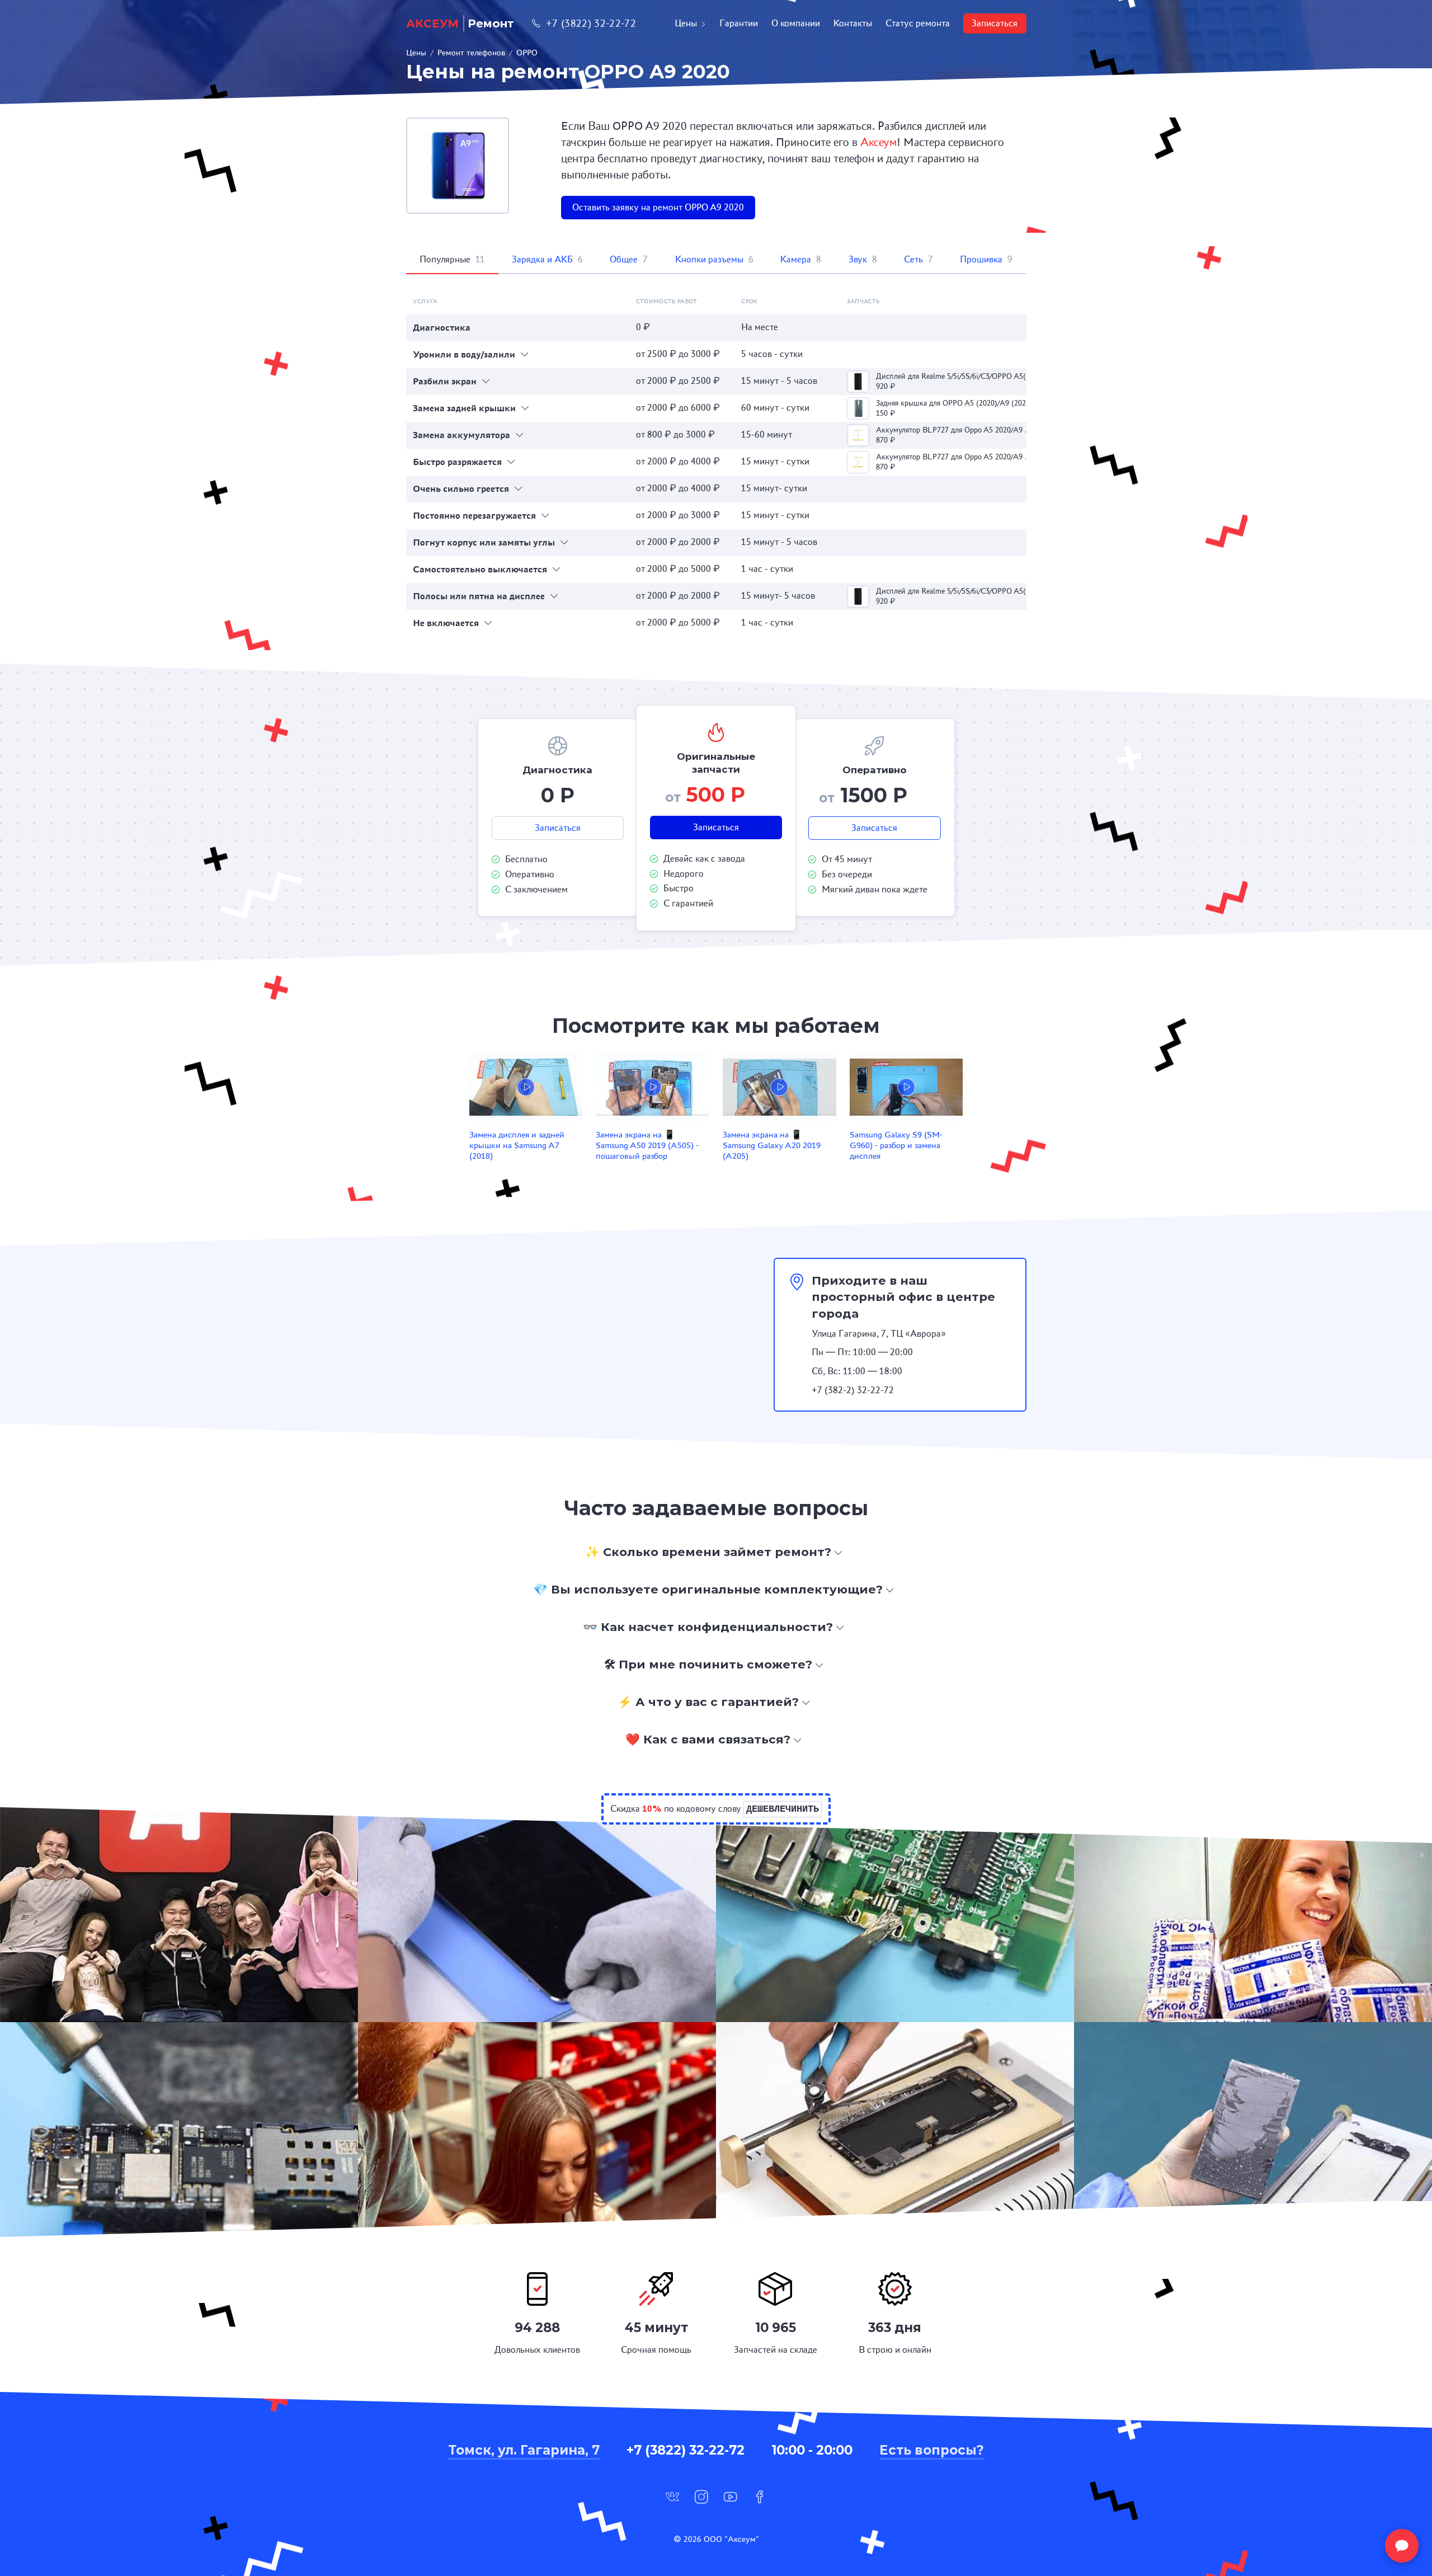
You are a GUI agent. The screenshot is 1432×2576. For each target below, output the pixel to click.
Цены (686, 23)
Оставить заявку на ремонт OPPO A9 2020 (658, 207)
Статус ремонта (918, 23)
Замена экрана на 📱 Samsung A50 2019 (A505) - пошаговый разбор (647, 1145)
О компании (796, 23)
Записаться (995, 23)
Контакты (853, 23)
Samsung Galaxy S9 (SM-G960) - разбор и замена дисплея (896, 1145)
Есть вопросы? (932, 2450)
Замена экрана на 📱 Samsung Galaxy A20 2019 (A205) (772, 1145)
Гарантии (739, 23)
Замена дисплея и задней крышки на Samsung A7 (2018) (517, 1145)
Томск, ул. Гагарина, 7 (524, 2450)
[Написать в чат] (1402, 2546)
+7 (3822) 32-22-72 (591, 23)
